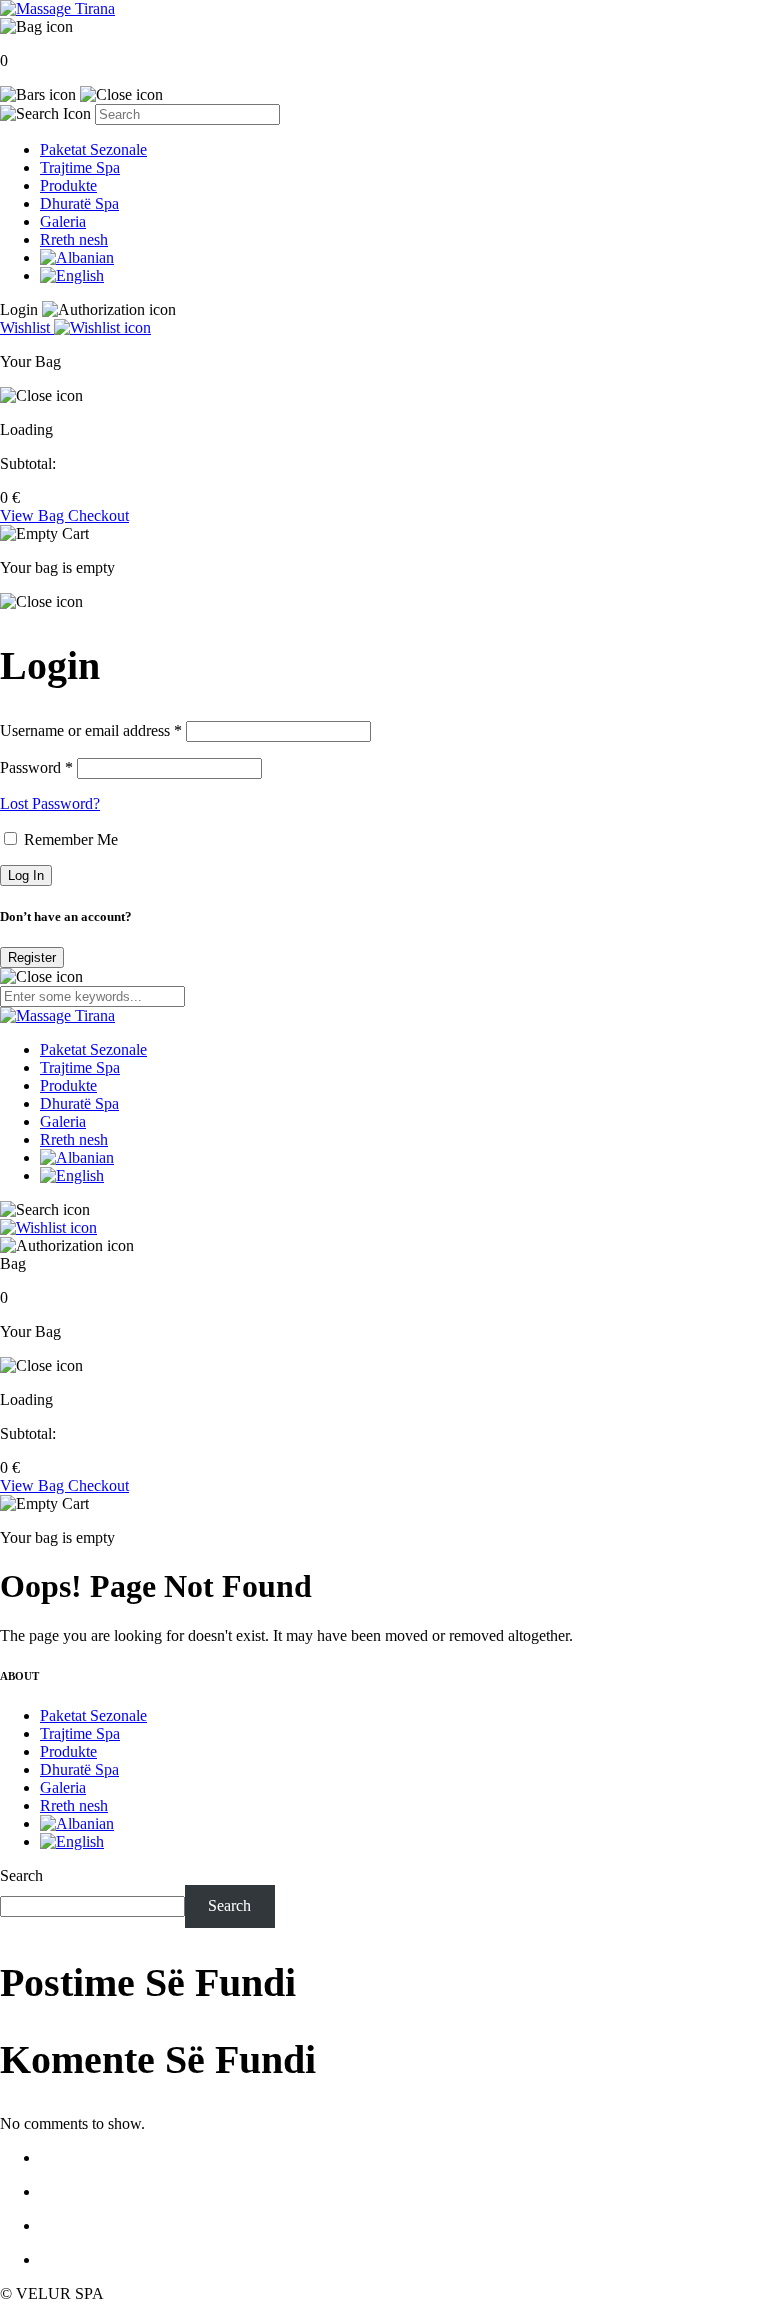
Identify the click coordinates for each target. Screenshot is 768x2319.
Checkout (98, 515)
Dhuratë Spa (79, 203)
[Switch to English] (72, 275)
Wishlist (27, 327)
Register (32, 957)
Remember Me (69, 839)
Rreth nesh (74, 239)
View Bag (34, 515)
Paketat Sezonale (93, 149)
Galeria (63, 221)
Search (21, 1875)
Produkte (68, 185)
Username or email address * (91, 730)
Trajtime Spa (80, 167)
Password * (36, 767)
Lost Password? (50, 803)
